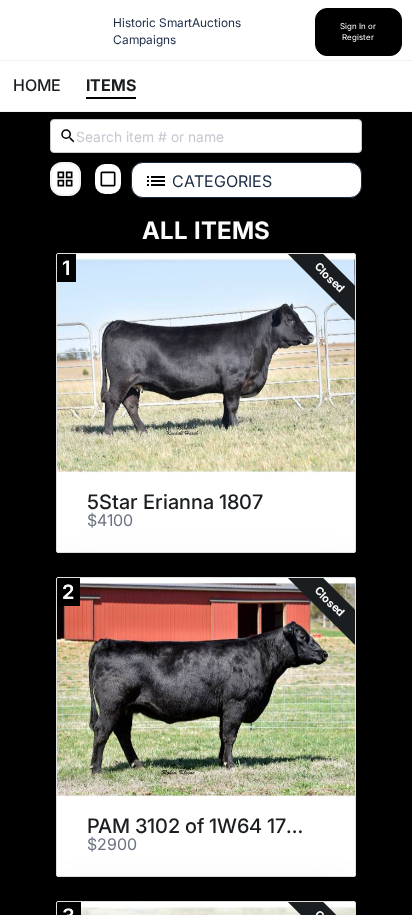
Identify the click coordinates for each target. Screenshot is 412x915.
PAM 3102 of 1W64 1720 (199, 826)
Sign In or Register (358, 31)
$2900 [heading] (112, 845)
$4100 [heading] (110, 521)
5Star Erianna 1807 (175, 502)
